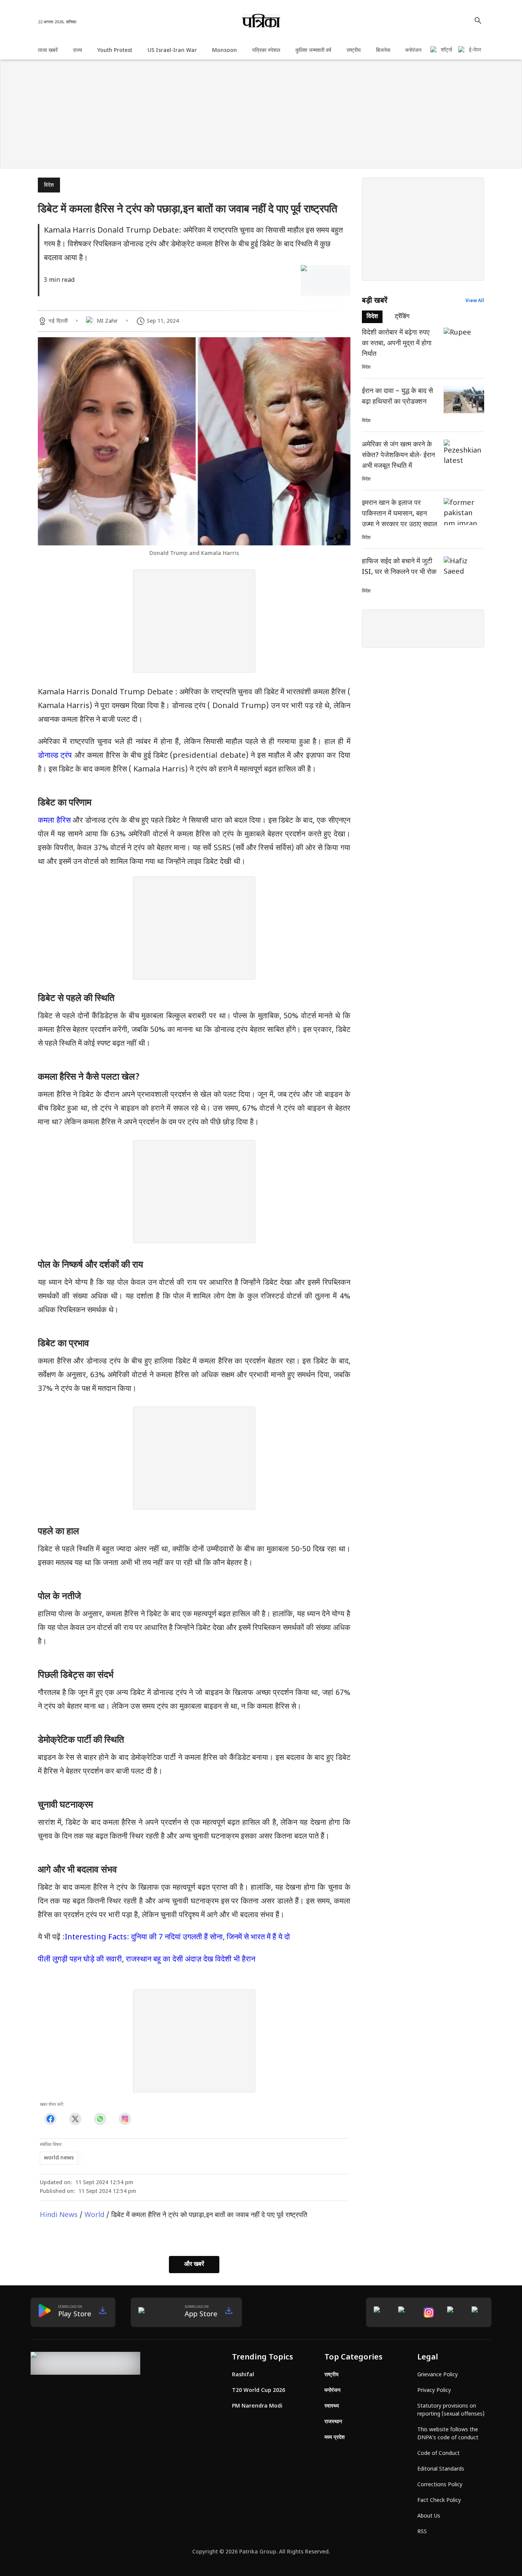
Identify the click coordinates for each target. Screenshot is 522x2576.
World (94, 2215)
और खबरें (194, 2265)
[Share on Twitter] (75, 2119)
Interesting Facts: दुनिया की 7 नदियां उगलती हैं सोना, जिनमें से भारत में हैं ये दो (177, 1937)
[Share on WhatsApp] (100, 2119)
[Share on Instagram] (125, 2119)
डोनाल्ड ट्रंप (56, 756)
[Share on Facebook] (50, 2119)
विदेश (49, 185)
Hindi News (59, 2215)
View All (475, 301)
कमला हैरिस (54, 821)
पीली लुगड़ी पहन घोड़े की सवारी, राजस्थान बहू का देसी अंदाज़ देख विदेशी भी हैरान (147, 1960)
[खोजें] (478, 21)
